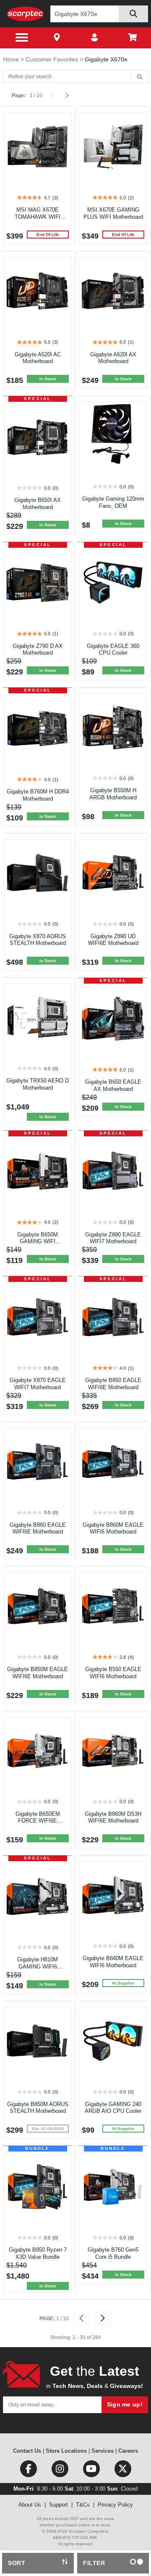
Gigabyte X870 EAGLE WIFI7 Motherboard (38, 1384)
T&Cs (83, 2505)
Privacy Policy (115, 2505)
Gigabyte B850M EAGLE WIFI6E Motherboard (38, 1673)
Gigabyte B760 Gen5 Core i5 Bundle (113, 2253)
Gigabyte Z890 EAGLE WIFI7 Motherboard (113, 1238)
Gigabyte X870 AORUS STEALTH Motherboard (38, 940)
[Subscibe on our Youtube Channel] (92, 2471)
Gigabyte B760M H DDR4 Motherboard (38, 795)
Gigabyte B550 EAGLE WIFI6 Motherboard (113, 1673)
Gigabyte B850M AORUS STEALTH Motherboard (38, 2108)
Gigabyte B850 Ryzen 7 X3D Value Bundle (38, 2253)
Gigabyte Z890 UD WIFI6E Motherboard (113, 940)
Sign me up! (125, 2404)
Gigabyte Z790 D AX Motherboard (38, 650)
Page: (19, 96)
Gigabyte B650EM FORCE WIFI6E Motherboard (38, 1821)
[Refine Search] (139, 77)
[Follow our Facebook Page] (29, 2471)
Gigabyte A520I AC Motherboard (38, 358)
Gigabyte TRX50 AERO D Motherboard (38, 1084)
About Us (30, 2505)
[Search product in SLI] (133, 14)
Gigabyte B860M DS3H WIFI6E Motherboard (113, 1817)
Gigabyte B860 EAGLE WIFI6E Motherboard (38, 1528)
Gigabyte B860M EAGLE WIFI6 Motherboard (113, 1528)
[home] (25, 14)
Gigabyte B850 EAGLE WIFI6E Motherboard (113, 1384)
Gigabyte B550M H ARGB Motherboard (113, 794)
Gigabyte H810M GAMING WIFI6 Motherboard (38, 1967)
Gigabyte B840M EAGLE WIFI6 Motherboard (113, 1962)
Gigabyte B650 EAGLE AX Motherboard (113, 1085)
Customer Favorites (53, 59)
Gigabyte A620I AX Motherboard (113, 358)
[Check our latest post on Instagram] (61, 2471)
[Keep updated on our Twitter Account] (123, 2471)
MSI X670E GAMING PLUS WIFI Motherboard (113, 213)
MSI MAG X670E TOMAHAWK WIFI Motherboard (38, 217)
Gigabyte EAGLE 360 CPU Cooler (113, 650)
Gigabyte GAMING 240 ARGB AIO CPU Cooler (113, 2108)
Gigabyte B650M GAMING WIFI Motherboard (38, 1242)
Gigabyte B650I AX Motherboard (38, 504)
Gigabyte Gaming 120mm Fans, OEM (113, 502)
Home (12, 59)
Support (59, 2505)
